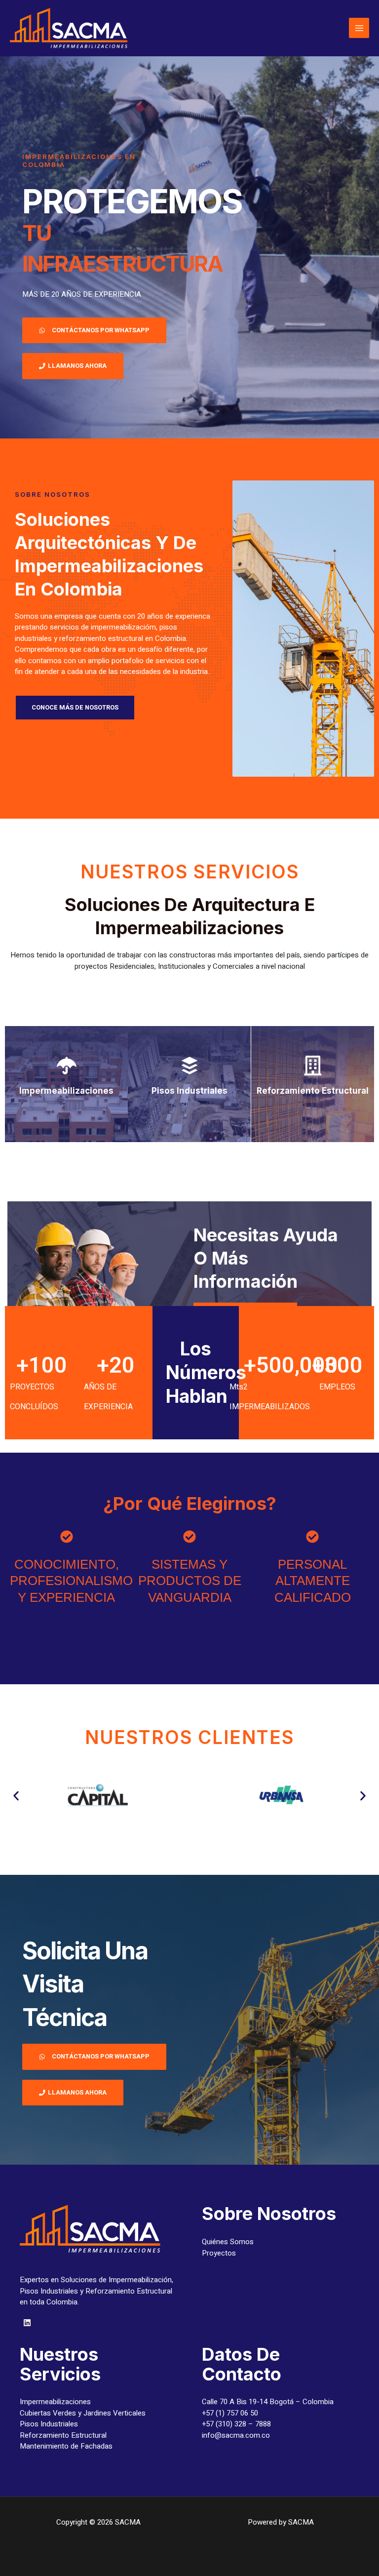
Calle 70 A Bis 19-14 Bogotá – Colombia (268, 2402)
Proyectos (219, 2253)
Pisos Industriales (49, 2424)
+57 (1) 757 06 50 (230, 2413)
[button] (16, 1796)
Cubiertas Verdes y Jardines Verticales (83, 2413)
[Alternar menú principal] (359, 28)
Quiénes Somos (228, 2242)
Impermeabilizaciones (55, 2402)
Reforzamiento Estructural (63, 2435)
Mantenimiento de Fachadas (66, 2446)
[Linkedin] (27, 2323)
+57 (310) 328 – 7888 (236, 2424)
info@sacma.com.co (236, 2435)
